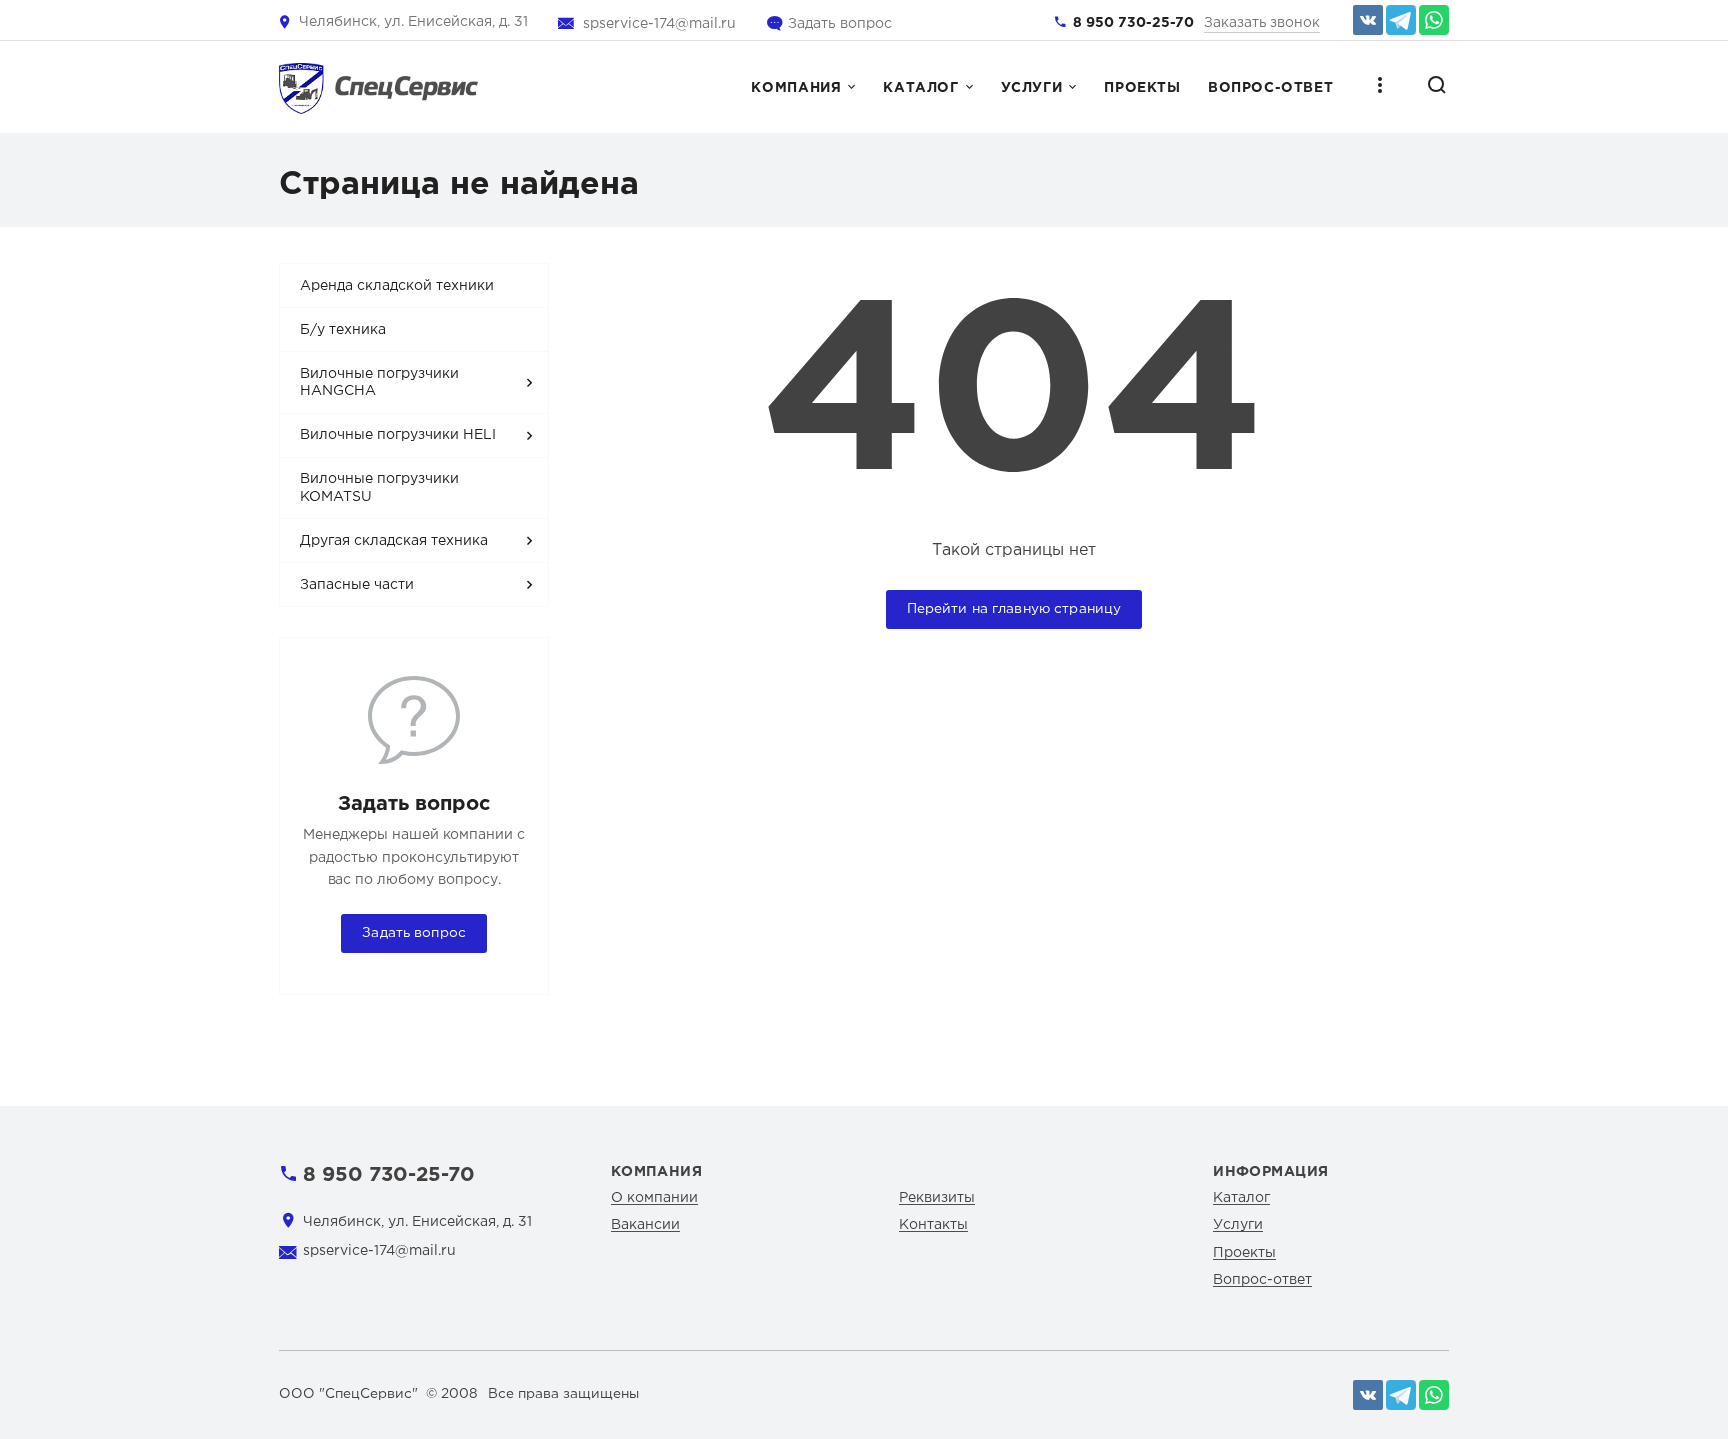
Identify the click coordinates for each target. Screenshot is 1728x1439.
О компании (654, 1198)
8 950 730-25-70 (1133, 23)
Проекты (1142, 88)
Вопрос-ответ (1270, 88)
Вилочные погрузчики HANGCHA (379, 383)
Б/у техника (343, 330)
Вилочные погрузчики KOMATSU (379, 488)
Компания (796, 88)
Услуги (1032, 88)
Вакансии (645, 1225)
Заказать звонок (1262, 23)
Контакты (933, 1225)
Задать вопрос (840, 24)
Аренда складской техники (397, 286)
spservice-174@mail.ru (659, 24)
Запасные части (357, 585)
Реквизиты (937, 1198)
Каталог (920, 88)
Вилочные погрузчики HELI (398, 435)
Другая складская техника (394, 541)
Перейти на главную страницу (1014, 609)
